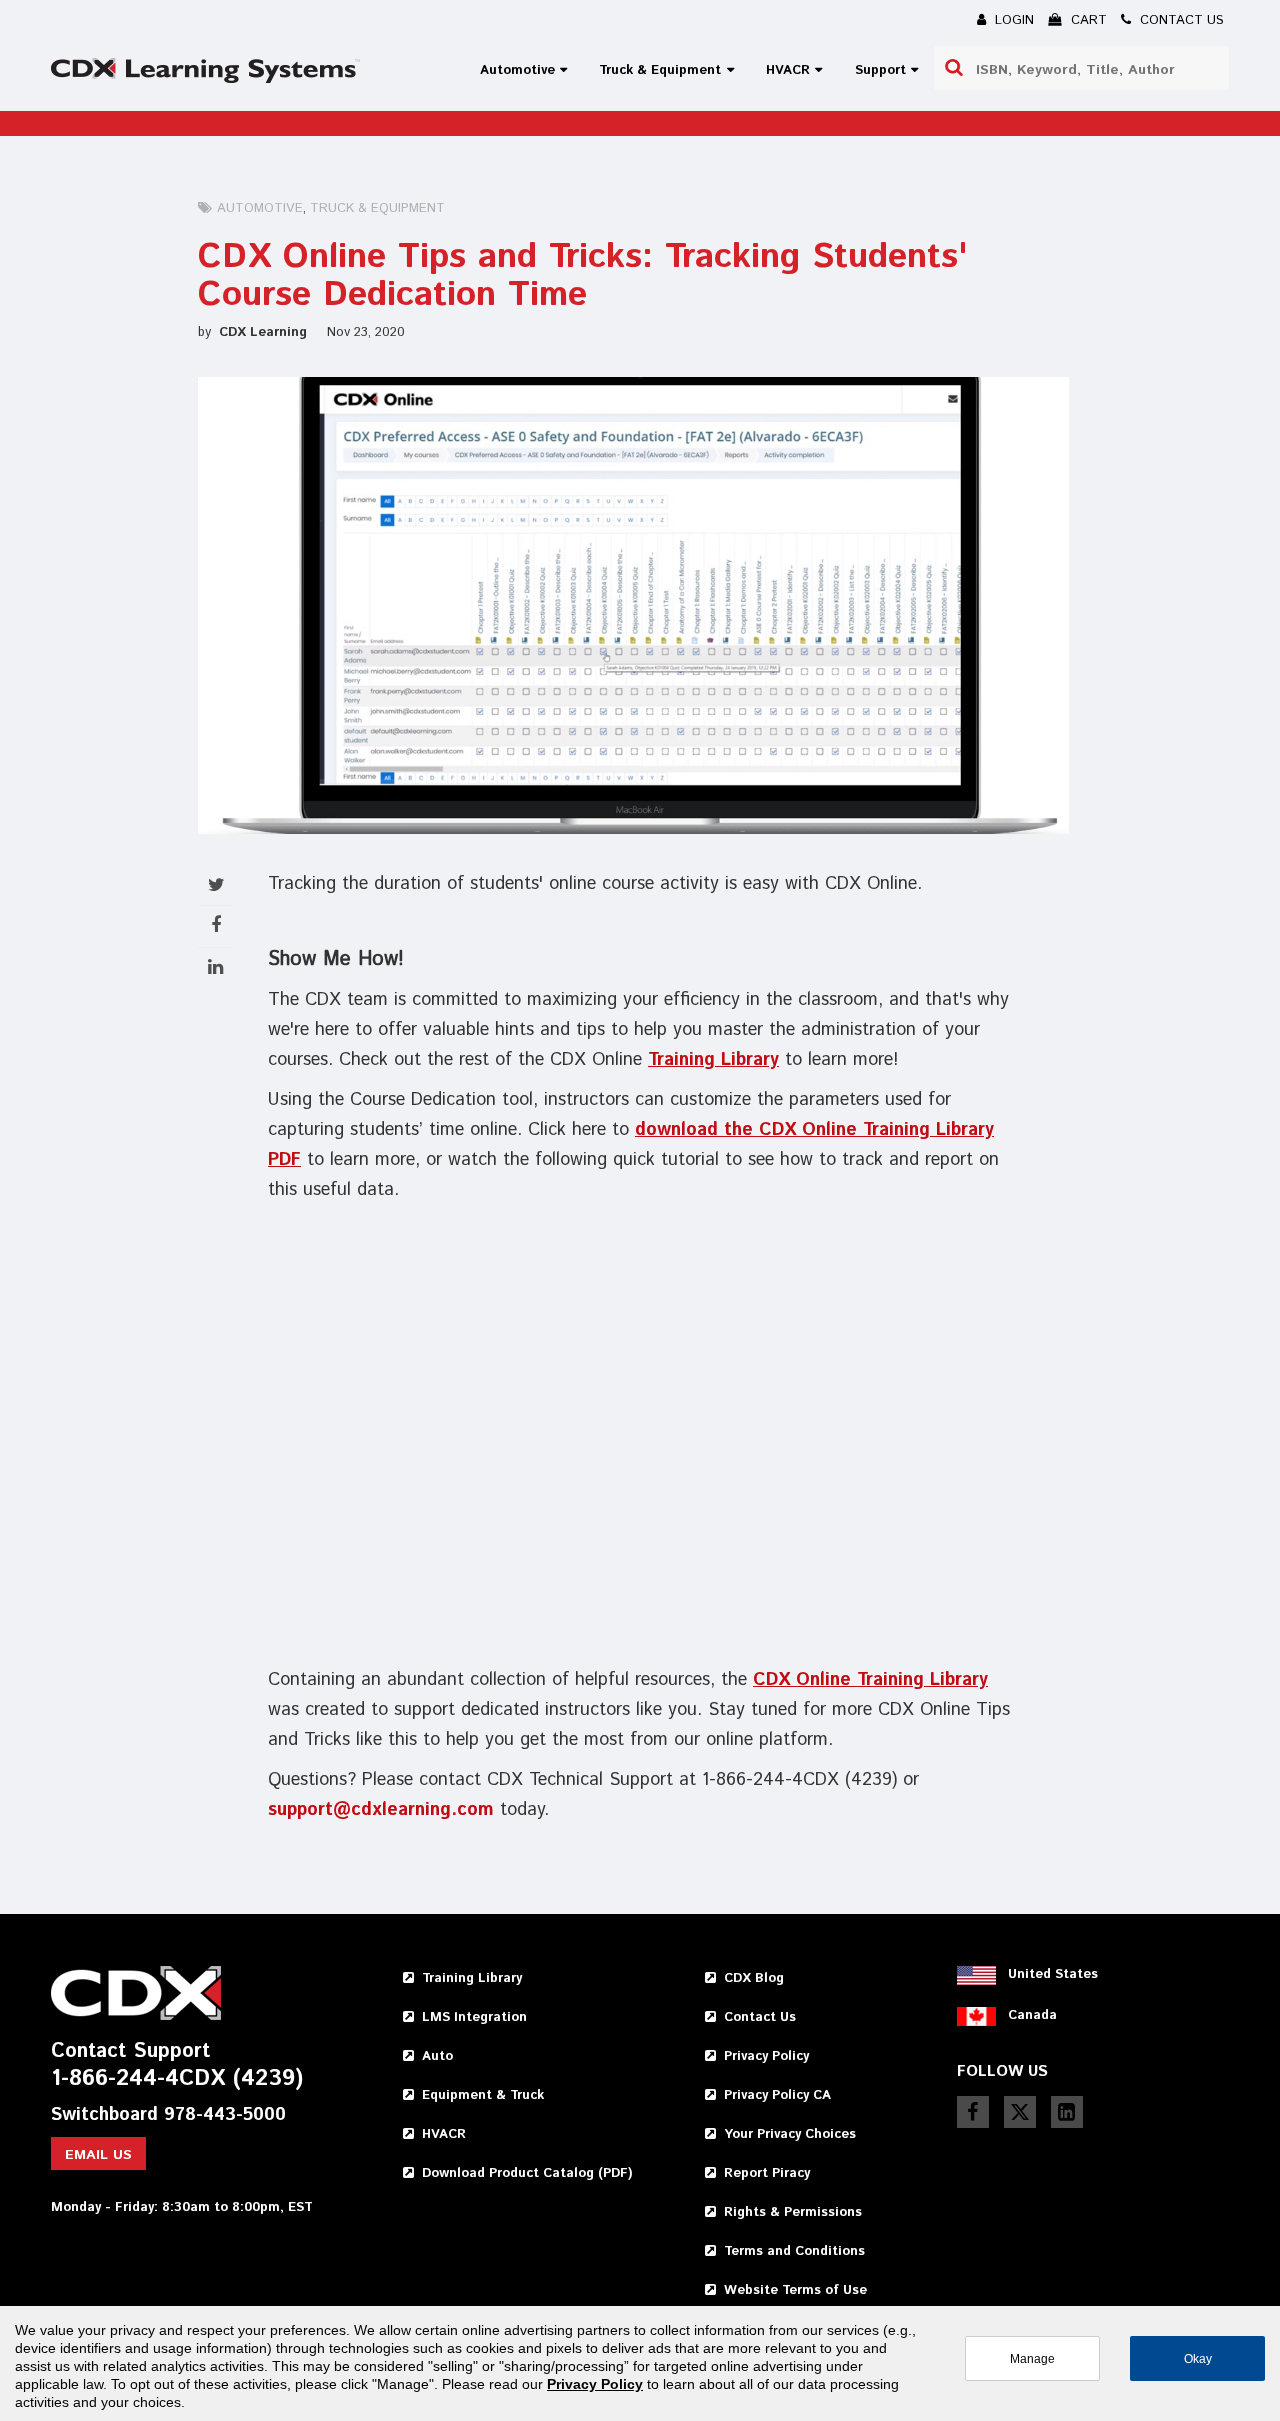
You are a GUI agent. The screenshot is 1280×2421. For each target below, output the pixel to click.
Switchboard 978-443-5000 (168, 2115)
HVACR (444, 2134)
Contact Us (760, 2017)
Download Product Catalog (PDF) (527, 2173)
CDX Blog (754, 1978)
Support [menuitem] (880, 70)
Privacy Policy (766, 2056)
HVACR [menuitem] (788, 70)
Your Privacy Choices (790, 2134)
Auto (437, 2056)
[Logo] (205, 70)
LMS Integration (474, 2017)
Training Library (713, 1060)
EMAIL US (98, 2155)
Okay (1198, 2358)
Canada (1032, 2015)
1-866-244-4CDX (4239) (177, 2079)
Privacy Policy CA (777, 2095)
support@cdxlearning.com (381, 1810)
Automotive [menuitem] (517, 70)
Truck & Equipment (377, 208)
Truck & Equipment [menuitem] (660, 70)
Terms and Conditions (794, 2251)
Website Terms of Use (795, 2290)
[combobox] (1081, 68)
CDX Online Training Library (870, 1680)
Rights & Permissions (793, 2212)
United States (1053, 1974)
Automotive (260, 208)
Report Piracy (767, 2173)
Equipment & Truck (483, 2095)
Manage (1032, 2358)
